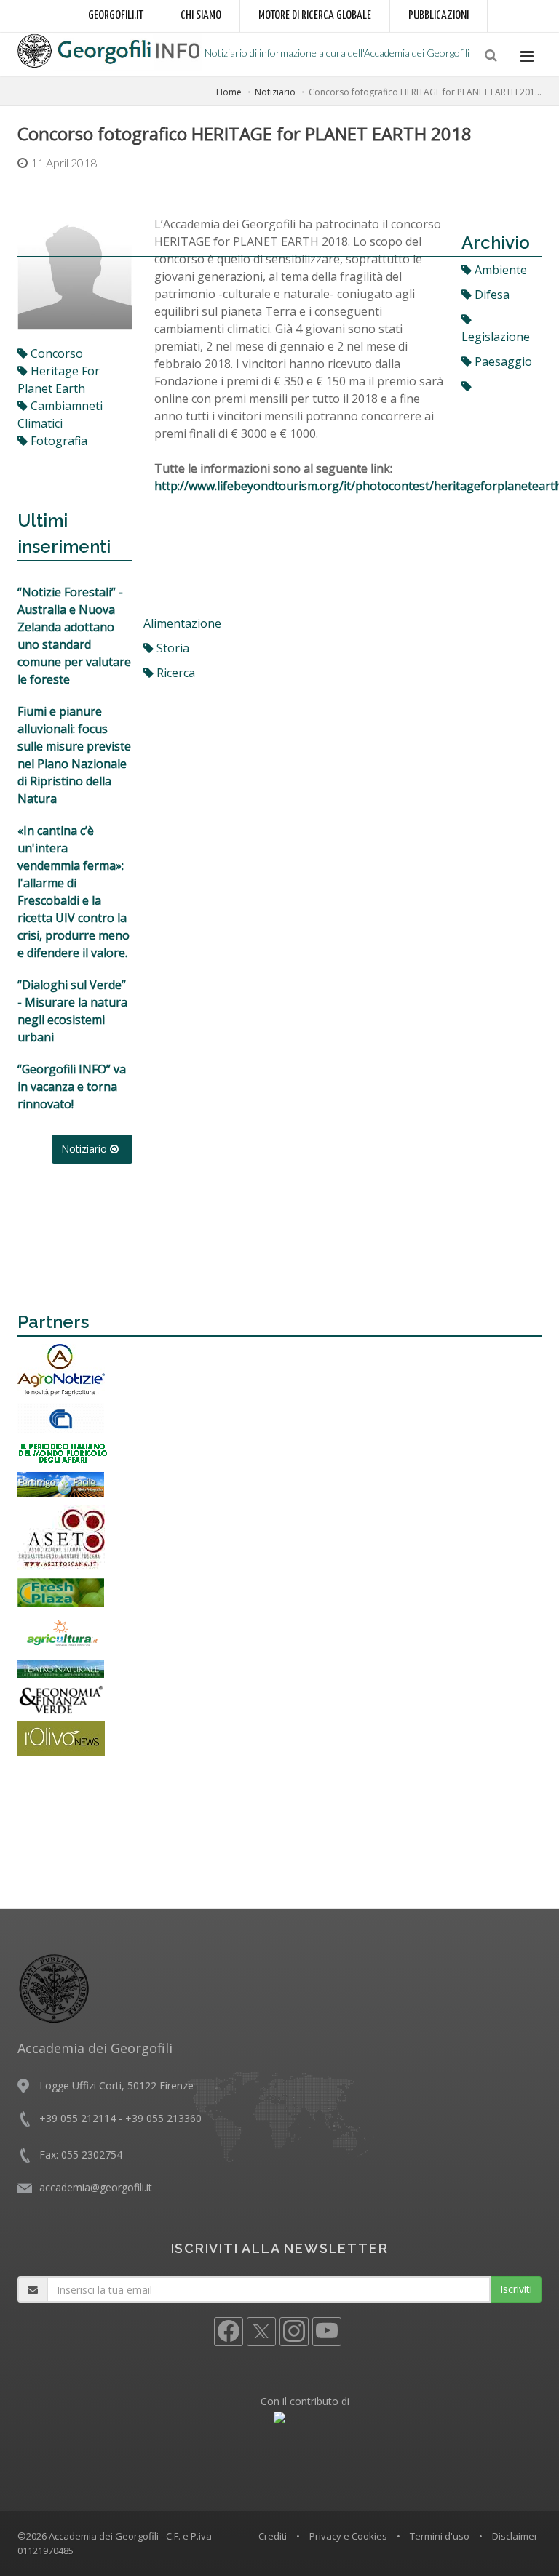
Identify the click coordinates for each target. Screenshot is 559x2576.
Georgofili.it (116, 16)
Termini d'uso (440, 2536)
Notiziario (275, 92)
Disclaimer (515, 2536)
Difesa (491, 295)
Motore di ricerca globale (315, 16)
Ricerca (174, 673)
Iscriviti (516, 2289)
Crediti (273, 2536)
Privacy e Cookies (348, 2536)
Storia (171, 648)
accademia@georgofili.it (96, 2187)
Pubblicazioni (439, 16)
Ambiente (499, 270)
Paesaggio (502, 361)
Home (229, 92)
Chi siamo (201, 16)
